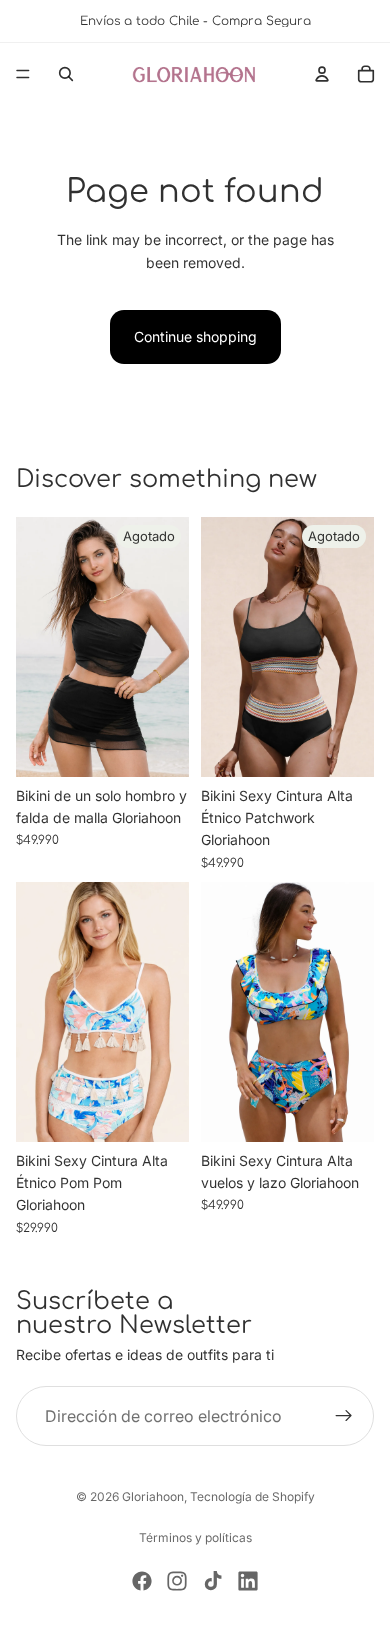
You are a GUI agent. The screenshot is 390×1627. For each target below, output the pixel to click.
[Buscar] (66, 74)
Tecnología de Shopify (252, 1496)
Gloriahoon (153, 1496)
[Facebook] (142, 1581)
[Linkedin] (248, 1581)
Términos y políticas (195, 1537)
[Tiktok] (213, 1581)
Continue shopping (195, 336)
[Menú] (23, 74)
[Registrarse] (344, 1416)
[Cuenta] (322, 74)
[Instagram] (177, 1581)
